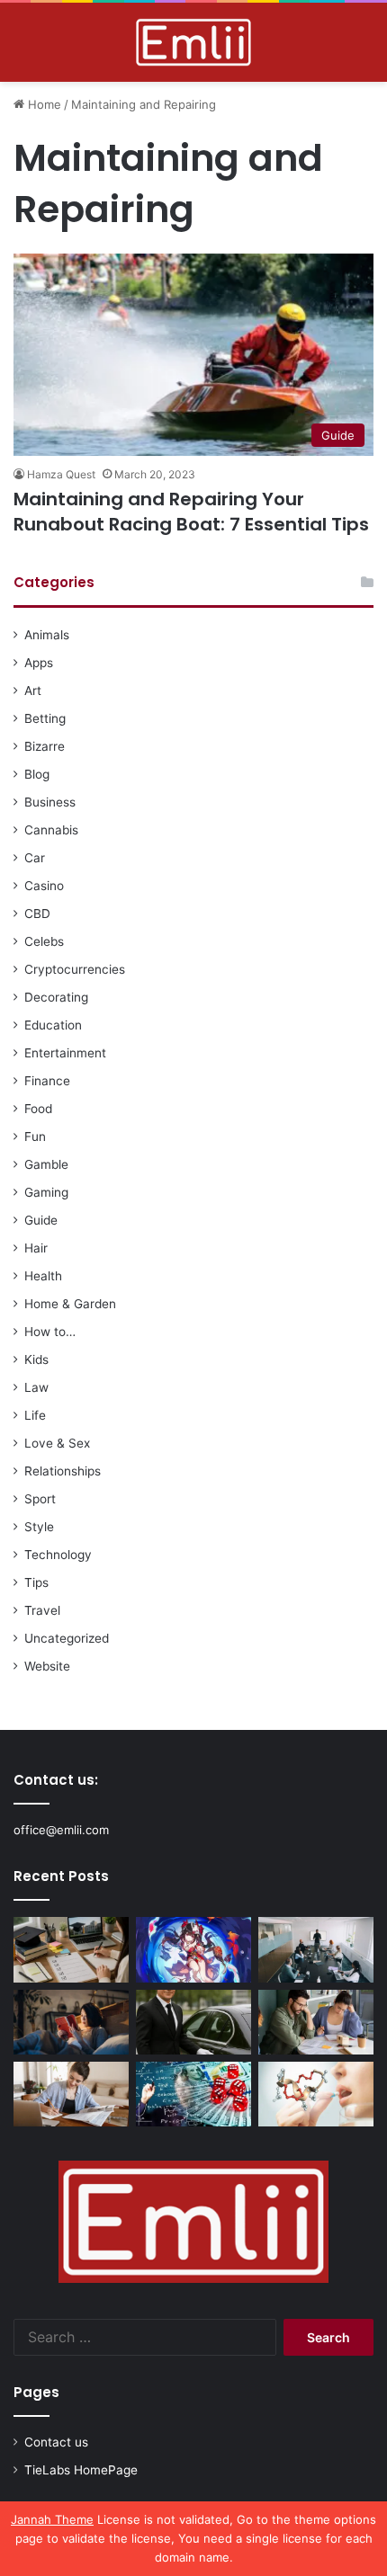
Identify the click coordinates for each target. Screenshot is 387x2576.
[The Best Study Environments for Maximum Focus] (71, 2094)
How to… (50, 1332)
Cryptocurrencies (75, 969)
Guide (41, 1220)
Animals (47, 635)
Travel (42, 1610)
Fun (35, 1136)
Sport (40, 1499)
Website (47, 1666)
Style (39, 1527)
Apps (39, 663)
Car (35, 858)
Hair (36, 1248)
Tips (36, 1582)
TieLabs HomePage (81, 2470)
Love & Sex (57, 1443)
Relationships (63, 1471)
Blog (37, 774)
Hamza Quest (61, 474)
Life (35, 1415)
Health (43, 1276)
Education (53, 1025)
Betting (45, 718)
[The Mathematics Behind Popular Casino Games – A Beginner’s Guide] (193, 2094)
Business (50, 802)
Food (38, 1109)
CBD (37, 914)
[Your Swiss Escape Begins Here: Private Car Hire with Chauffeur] (193, 2022)
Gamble (46, 1164)
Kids (36, 1359)
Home (43, 104)
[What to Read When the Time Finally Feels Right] (71, 2022)
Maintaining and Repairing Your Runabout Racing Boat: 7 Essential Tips (191, 512)
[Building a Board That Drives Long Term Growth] (316, 1949)
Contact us (56, 2442)
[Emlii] (193, 42)
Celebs (44, 941)
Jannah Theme (52, 2519)
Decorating (56, 997)
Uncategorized (67, 1638)
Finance (47, 1081)
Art (33, 691)
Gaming (46, 1192)
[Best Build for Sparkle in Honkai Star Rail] (193, 1949)
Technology (58, 1555)
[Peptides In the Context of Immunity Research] (316, 2094)
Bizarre (45, 746)
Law (36, 1387)
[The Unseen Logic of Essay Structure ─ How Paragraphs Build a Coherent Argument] (316, 2022)
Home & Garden (70, 1304)
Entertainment (65, 1053)
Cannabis (51, 830)
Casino (44, 886)
